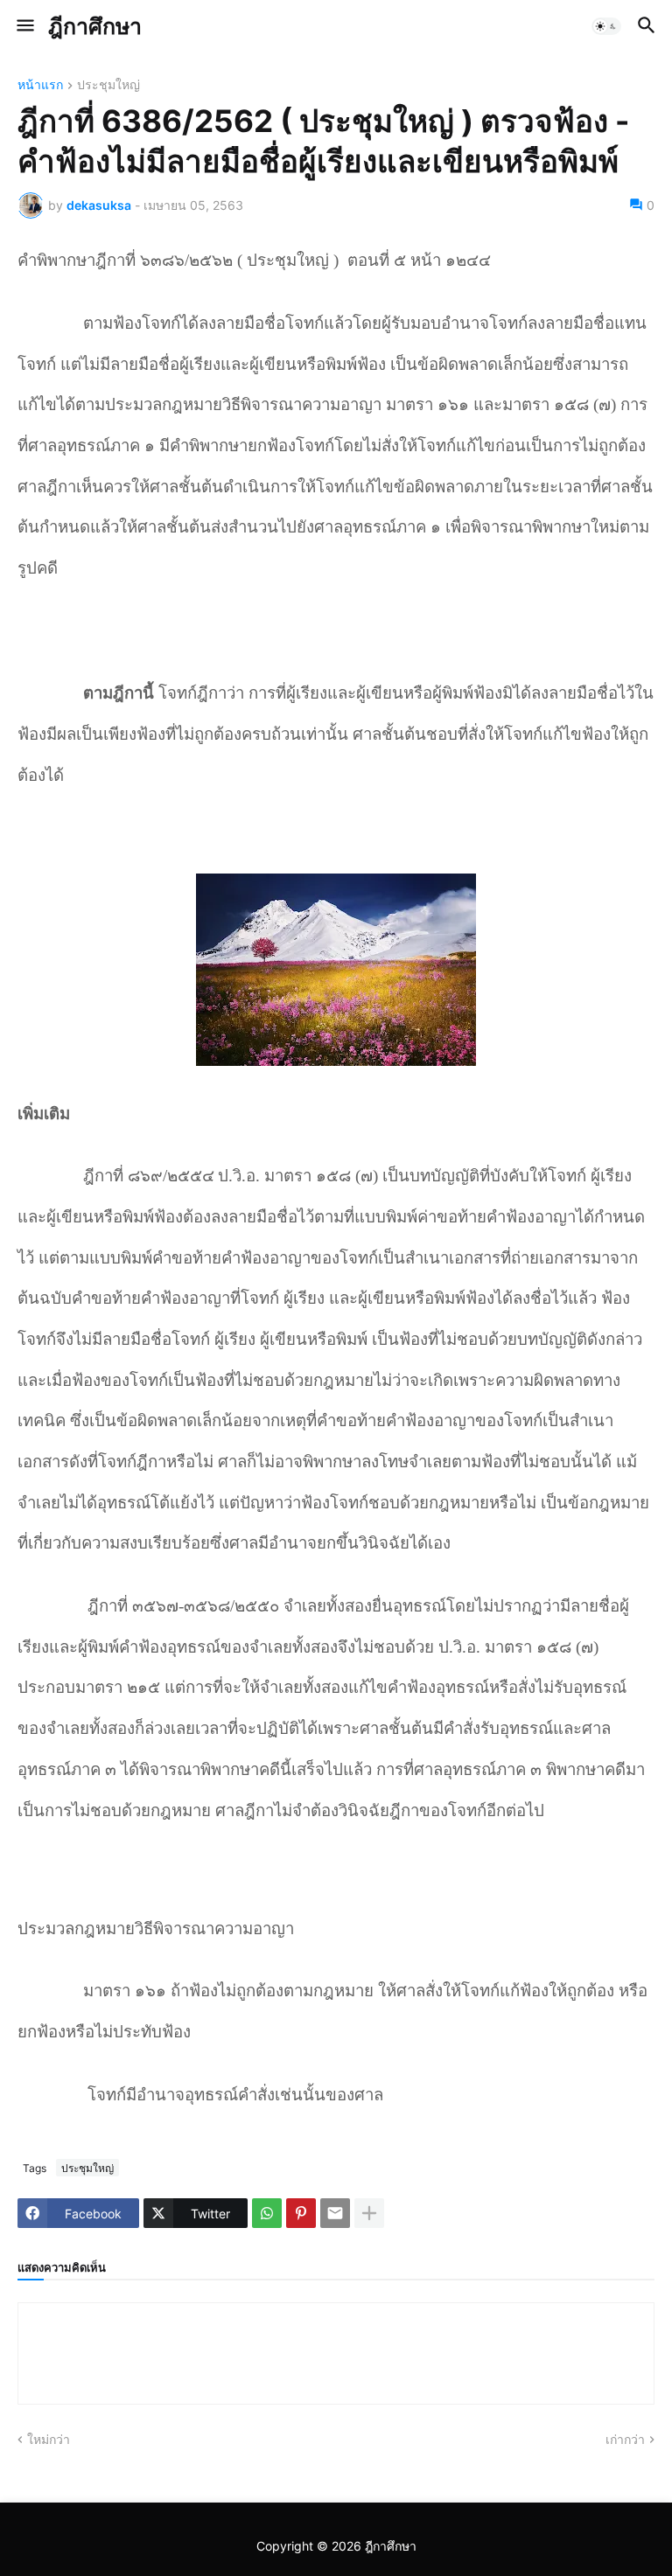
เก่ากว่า (625, 2439)
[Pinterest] (301, 2213)
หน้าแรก (40, 85)
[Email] (335, 2213)
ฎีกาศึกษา (95, 26)
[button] (24, 26)
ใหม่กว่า (49, 2439)
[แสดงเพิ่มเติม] (369, 2213)
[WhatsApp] (267, 2213)
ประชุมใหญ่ (108, 85)
